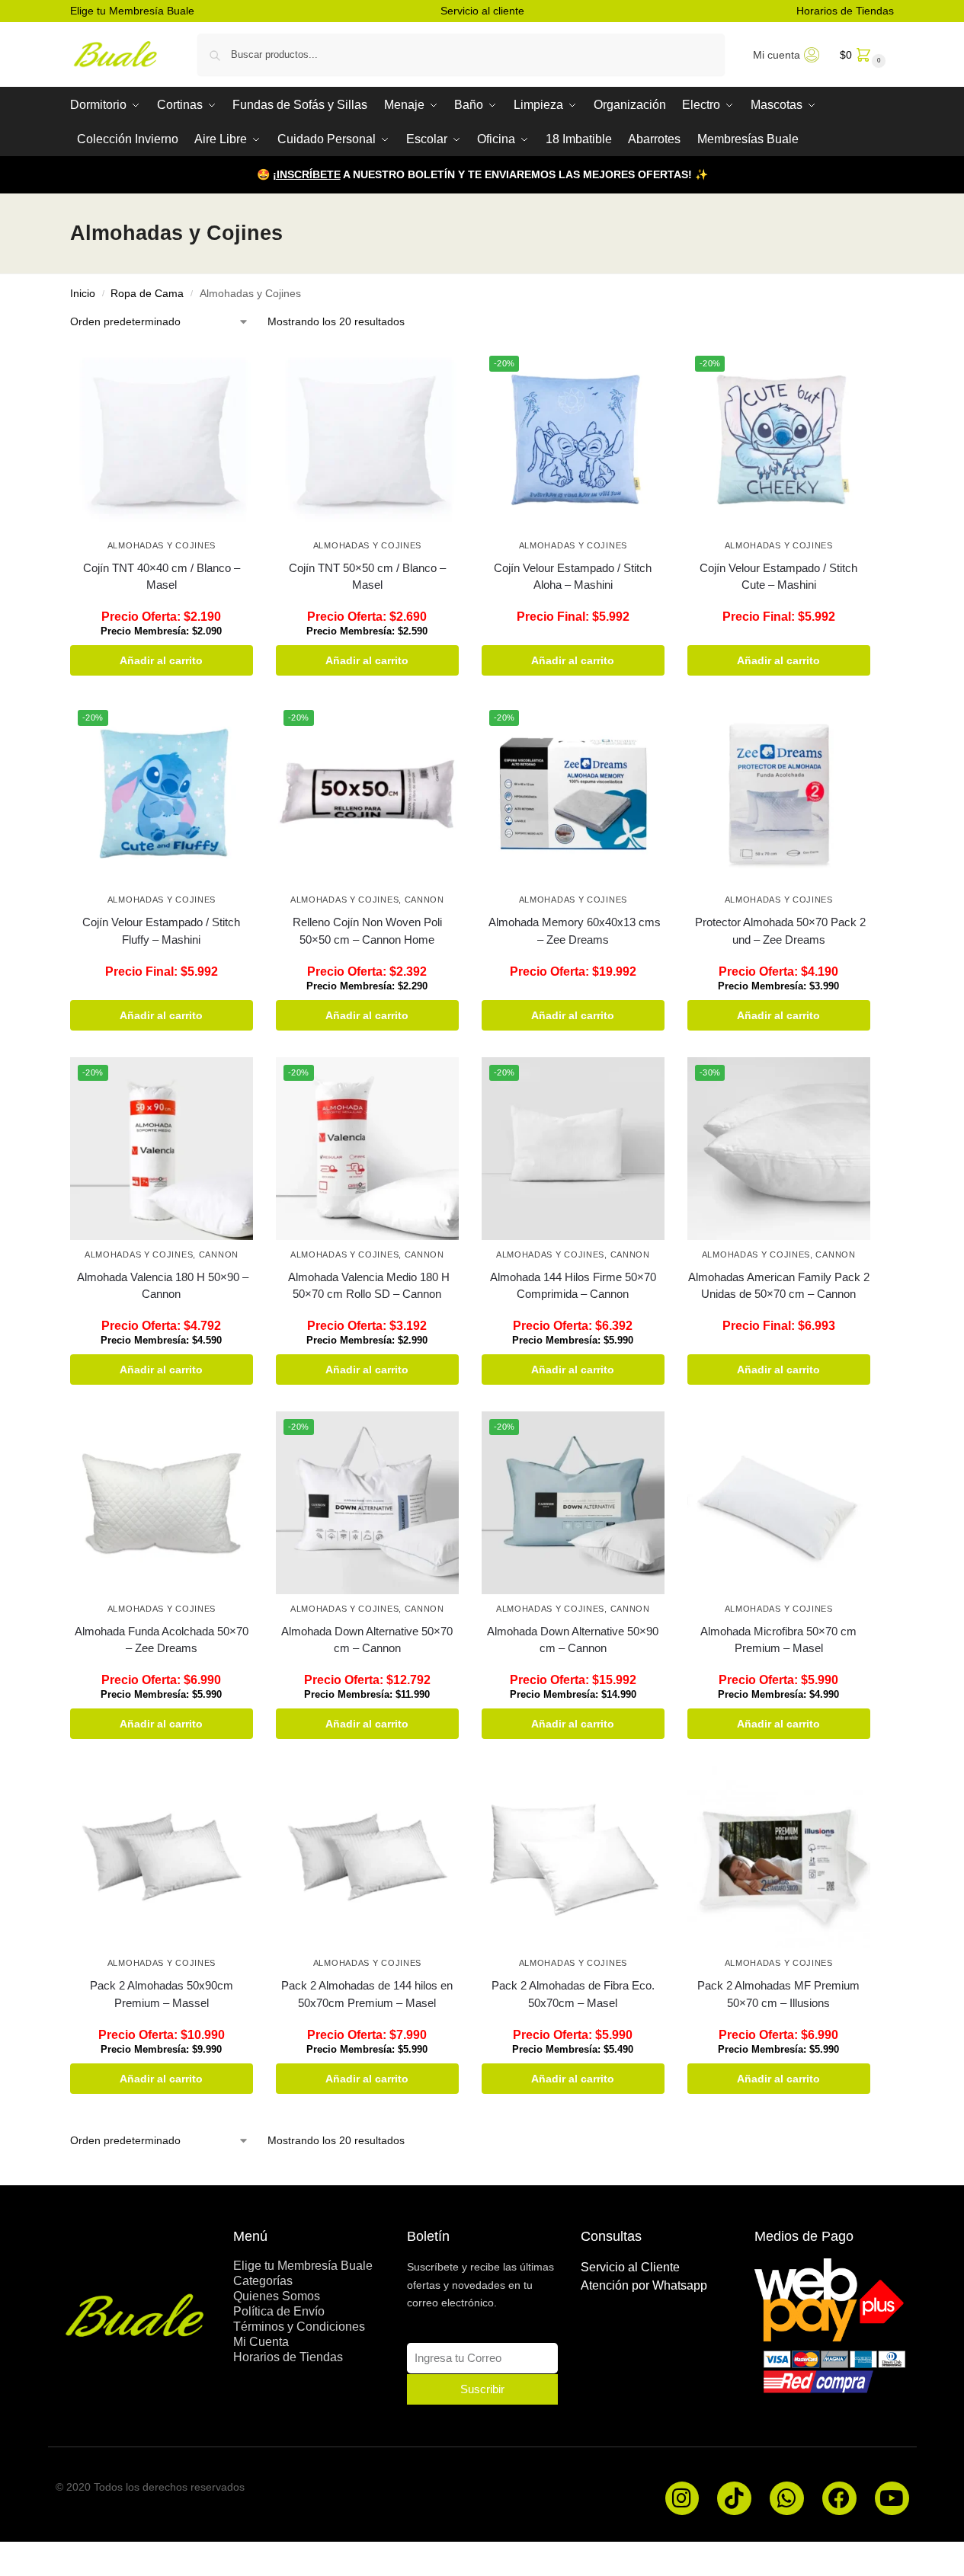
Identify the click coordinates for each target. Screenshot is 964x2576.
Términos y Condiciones (299, 2327)
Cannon (424, 900)
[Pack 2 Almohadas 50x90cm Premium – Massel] (162, 1857)
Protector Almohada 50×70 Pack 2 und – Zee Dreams (779, 931)
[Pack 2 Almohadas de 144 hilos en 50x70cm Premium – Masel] (367, 1857)
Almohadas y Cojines (162, 545)
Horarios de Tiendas (845, 11)
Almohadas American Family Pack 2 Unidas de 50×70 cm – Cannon (779, 1286)
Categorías (263, 2281)
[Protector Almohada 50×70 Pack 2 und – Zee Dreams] (779, 794)
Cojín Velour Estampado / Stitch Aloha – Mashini (573, 577)
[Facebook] (839, 2499)
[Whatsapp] (787, 2499)
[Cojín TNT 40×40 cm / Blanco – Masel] (162, 439)
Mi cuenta (777, 55)
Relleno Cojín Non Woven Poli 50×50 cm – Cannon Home (367, 931)
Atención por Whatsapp (644, 2285)
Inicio (83, 294)
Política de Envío (279, 2311)
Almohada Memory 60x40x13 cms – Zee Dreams (573, 931)
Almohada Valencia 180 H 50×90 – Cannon (161, 1286)
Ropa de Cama (147, 294)
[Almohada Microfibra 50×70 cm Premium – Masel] (779, 1503)
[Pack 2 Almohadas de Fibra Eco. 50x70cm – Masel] (573, 1857)
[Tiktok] (734, 2499)
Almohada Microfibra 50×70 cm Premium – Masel (778, 1640)
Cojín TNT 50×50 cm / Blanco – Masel (367, 577)
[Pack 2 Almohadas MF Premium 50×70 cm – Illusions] (779, 1857)
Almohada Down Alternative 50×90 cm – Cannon (573, 1640)
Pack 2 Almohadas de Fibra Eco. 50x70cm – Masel (573, 1994)
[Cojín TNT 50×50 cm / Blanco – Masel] (367, 439)
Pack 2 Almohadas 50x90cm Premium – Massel (162, 1994)
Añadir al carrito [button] (161, 660)
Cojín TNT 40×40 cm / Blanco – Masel (162, 577)
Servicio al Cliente (630, 2267)
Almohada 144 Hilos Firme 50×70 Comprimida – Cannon (573, 1286)
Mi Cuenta (261, 2342)
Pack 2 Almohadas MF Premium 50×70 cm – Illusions (778, 1994)
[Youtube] (892, 2499)
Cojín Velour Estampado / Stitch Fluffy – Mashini (161, 931)
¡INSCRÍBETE (307, 174)
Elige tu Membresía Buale (132, 11)
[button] (861, 54)
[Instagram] (682, 2499)
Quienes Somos (277, 2296)
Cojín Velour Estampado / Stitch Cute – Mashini (778, 577)
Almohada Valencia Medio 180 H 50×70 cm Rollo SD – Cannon (367, 1286)
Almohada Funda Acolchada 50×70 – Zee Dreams (162, 1640)
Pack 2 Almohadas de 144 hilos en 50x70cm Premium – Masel (367, 1994)
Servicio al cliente (482, 11)
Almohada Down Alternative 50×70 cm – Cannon (367, 1640)
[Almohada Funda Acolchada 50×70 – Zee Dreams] (162, 1503)
